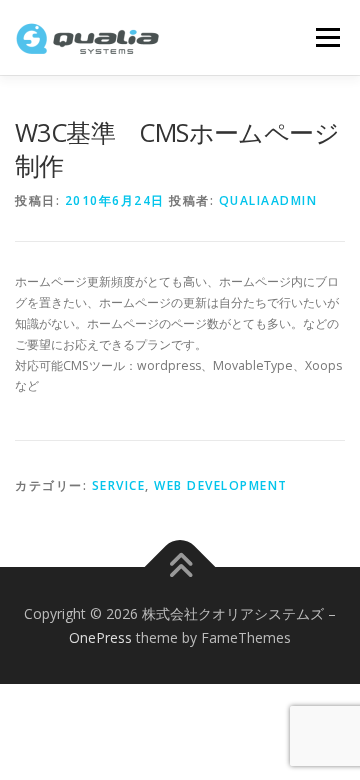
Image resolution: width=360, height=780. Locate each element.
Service (119, 485)
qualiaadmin (268, 200)
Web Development (221, 485)
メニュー (327, 37)
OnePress (100, 637)
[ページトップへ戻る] (180, 566)
